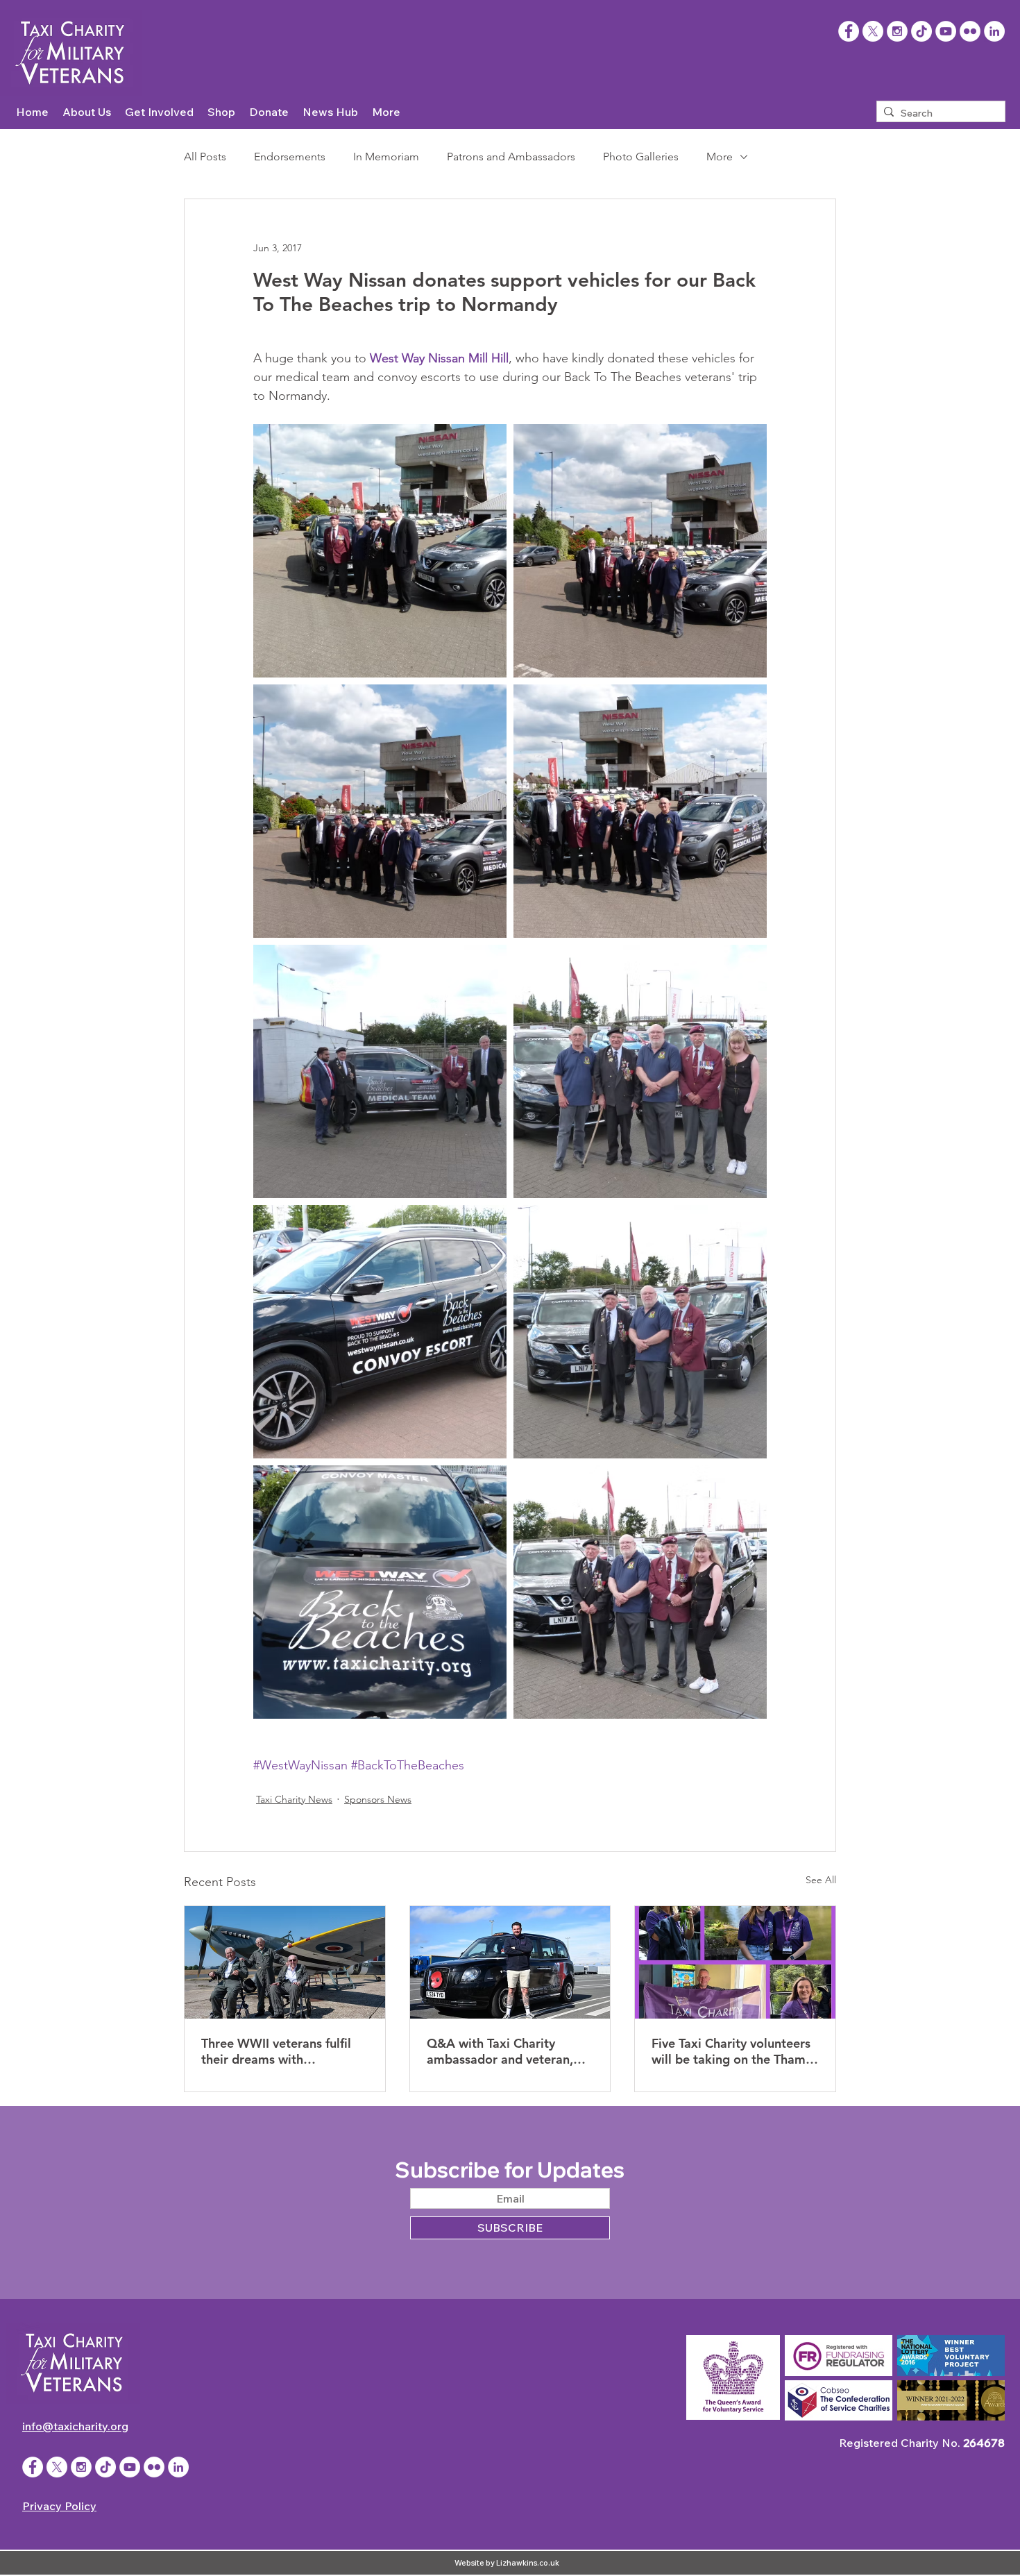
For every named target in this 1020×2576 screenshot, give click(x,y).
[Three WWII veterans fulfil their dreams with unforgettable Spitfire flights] (285, 1962)
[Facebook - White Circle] (33, 2467)
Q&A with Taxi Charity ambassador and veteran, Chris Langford (500, 2051)
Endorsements (290, 157)
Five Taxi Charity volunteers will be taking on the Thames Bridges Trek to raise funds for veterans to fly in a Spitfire (735, 2051)
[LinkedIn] (994, 31)
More (720, 157)
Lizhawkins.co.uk (528, 2563)
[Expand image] (380, 551)
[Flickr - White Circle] (970, 31)
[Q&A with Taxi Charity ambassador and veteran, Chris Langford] (510, 1962)
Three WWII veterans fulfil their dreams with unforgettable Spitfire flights (284, 2051)
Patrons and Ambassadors (511, 157)
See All (821, 1880)
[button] (87, 112)
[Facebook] (849, 31)
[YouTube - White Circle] (946, 31)
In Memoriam (386, 157)
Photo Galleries (641, 157)
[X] (873, 31)
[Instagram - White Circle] (897, 31)
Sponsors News (378, 1799)
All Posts (205, 157)
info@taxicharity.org (75, 2426)
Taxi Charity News (294, 1799)
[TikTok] (921, 31)
